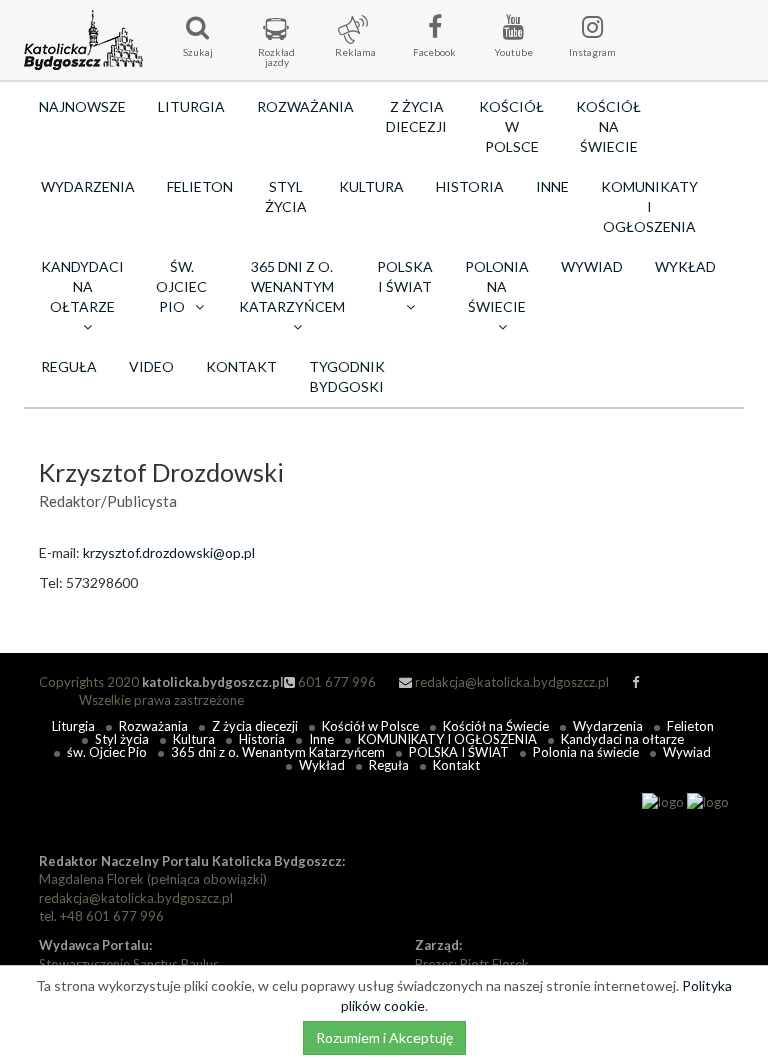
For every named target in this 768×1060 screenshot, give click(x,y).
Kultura (371, 186)
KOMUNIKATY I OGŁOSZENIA (649, 206)
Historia (470, 186)
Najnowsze (82, 106)
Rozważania (305, 106)
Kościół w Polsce (511, 126)
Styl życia (286, 196)
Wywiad (592, 266)
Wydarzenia (88, 186)
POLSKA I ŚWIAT (459, 752)
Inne (552, 186)
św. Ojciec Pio (107, 752)
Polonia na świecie (586, 752)
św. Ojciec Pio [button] (181, 286)
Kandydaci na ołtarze (622, 739)
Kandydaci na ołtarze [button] (82, 286)
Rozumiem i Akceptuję (384, 1037)
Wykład (685, 266)
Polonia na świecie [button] (497, 286)
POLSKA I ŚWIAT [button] (405, 276)
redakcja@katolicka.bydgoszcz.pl (510, 682)
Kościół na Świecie (608, 126)
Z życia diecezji (416, 116)
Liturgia (191, 106)
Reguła (69, 366)
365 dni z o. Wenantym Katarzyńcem (278, 752)
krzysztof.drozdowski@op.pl (169, 552)
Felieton (200, 186)
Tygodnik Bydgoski (347, 376)
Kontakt (241, 366)
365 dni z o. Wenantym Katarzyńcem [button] (292, 286)
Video (151, 366)
